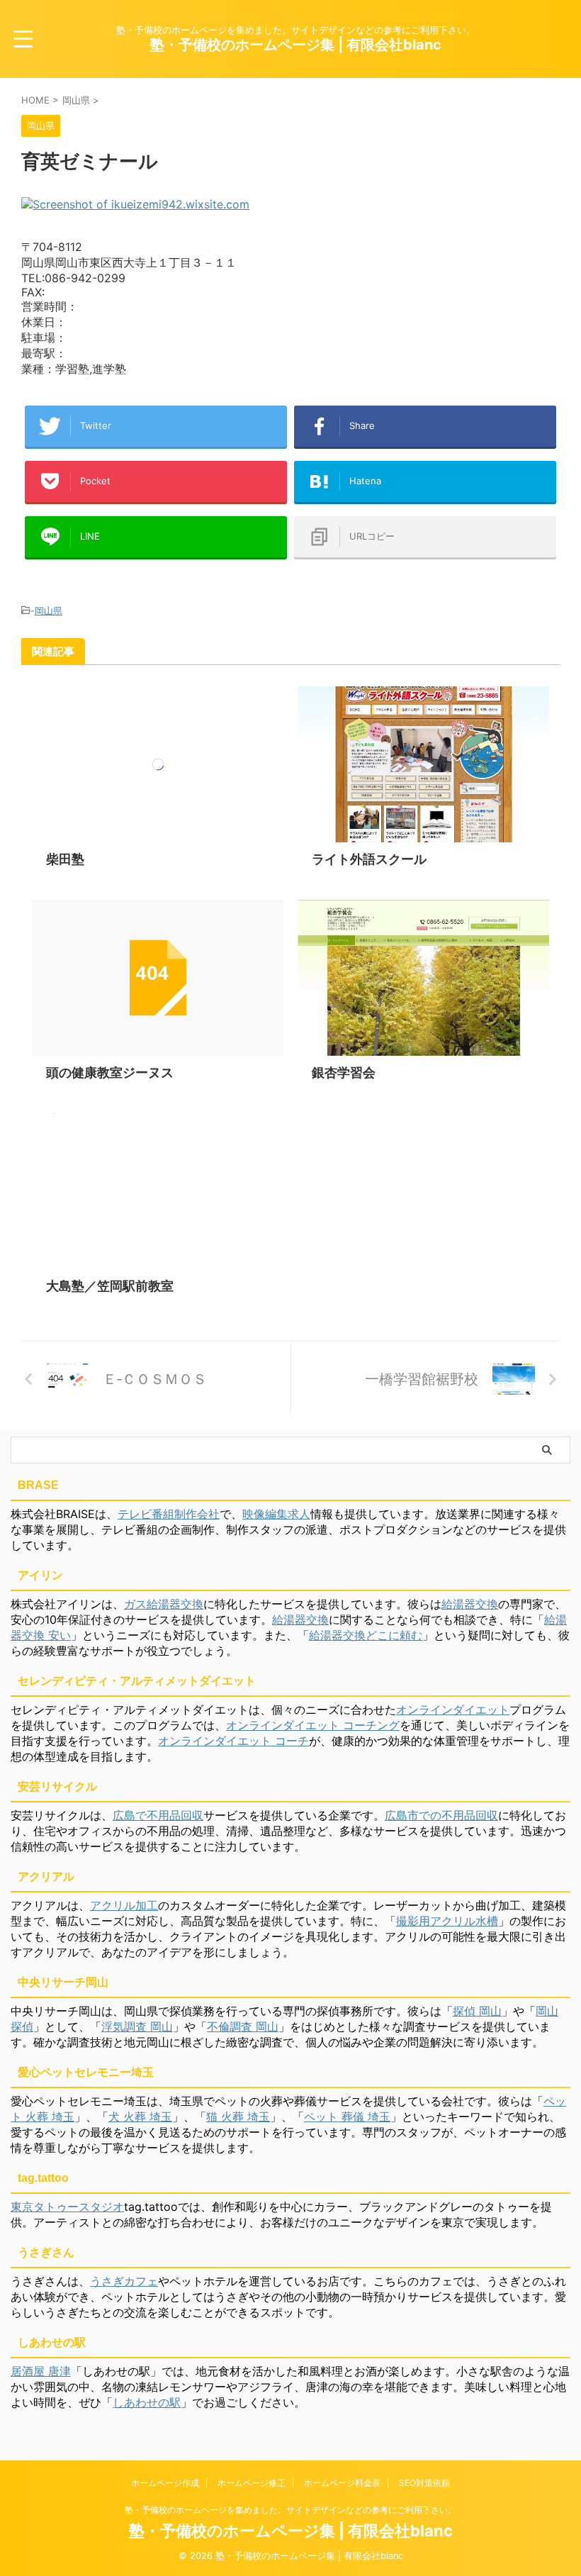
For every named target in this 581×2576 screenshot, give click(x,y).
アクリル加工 (124, 1905)
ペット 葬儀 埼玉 (347, 2117)
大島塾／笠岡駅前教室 (110, 1286)
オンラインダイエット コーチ (233, 1741)
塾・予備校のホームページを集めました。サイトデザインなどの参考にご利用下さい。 (290, 2510)
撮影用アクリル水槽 (447, 1921)
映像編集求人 (276, 1514)
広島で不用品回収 (158, 1815)
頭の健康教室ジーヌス (110, 1072)
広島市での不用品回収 (441, 1815)
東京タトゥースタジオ (67, 2207)
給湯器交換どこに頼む (366, 1635)
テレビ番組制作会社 (169, 1514)
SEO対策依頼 (424, 2483)
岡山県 (49, 610)
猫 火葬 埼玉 (238, 2117)
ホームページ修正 (252, 2483)
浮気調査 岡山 (137, 2026)
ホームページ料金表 (342, 2483)
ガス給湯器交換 (164, 1604)
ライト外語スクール (369, 859)
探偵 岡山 (477, 2011)
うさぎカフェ (124, 2281)
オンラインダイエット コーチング (313, 1725)
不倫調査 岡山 (243, 2026)
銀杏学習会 (344, 1072)
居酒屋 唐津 (41, 2371)
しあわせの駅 (147, 2402)
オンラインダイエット (453, 1710)
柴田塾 (65, 859)
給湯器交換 (470, 1604)
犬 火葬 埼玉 (140, 2117)
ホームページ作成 (165, 2483)
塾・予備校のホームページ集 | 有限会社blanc (296, 45)
